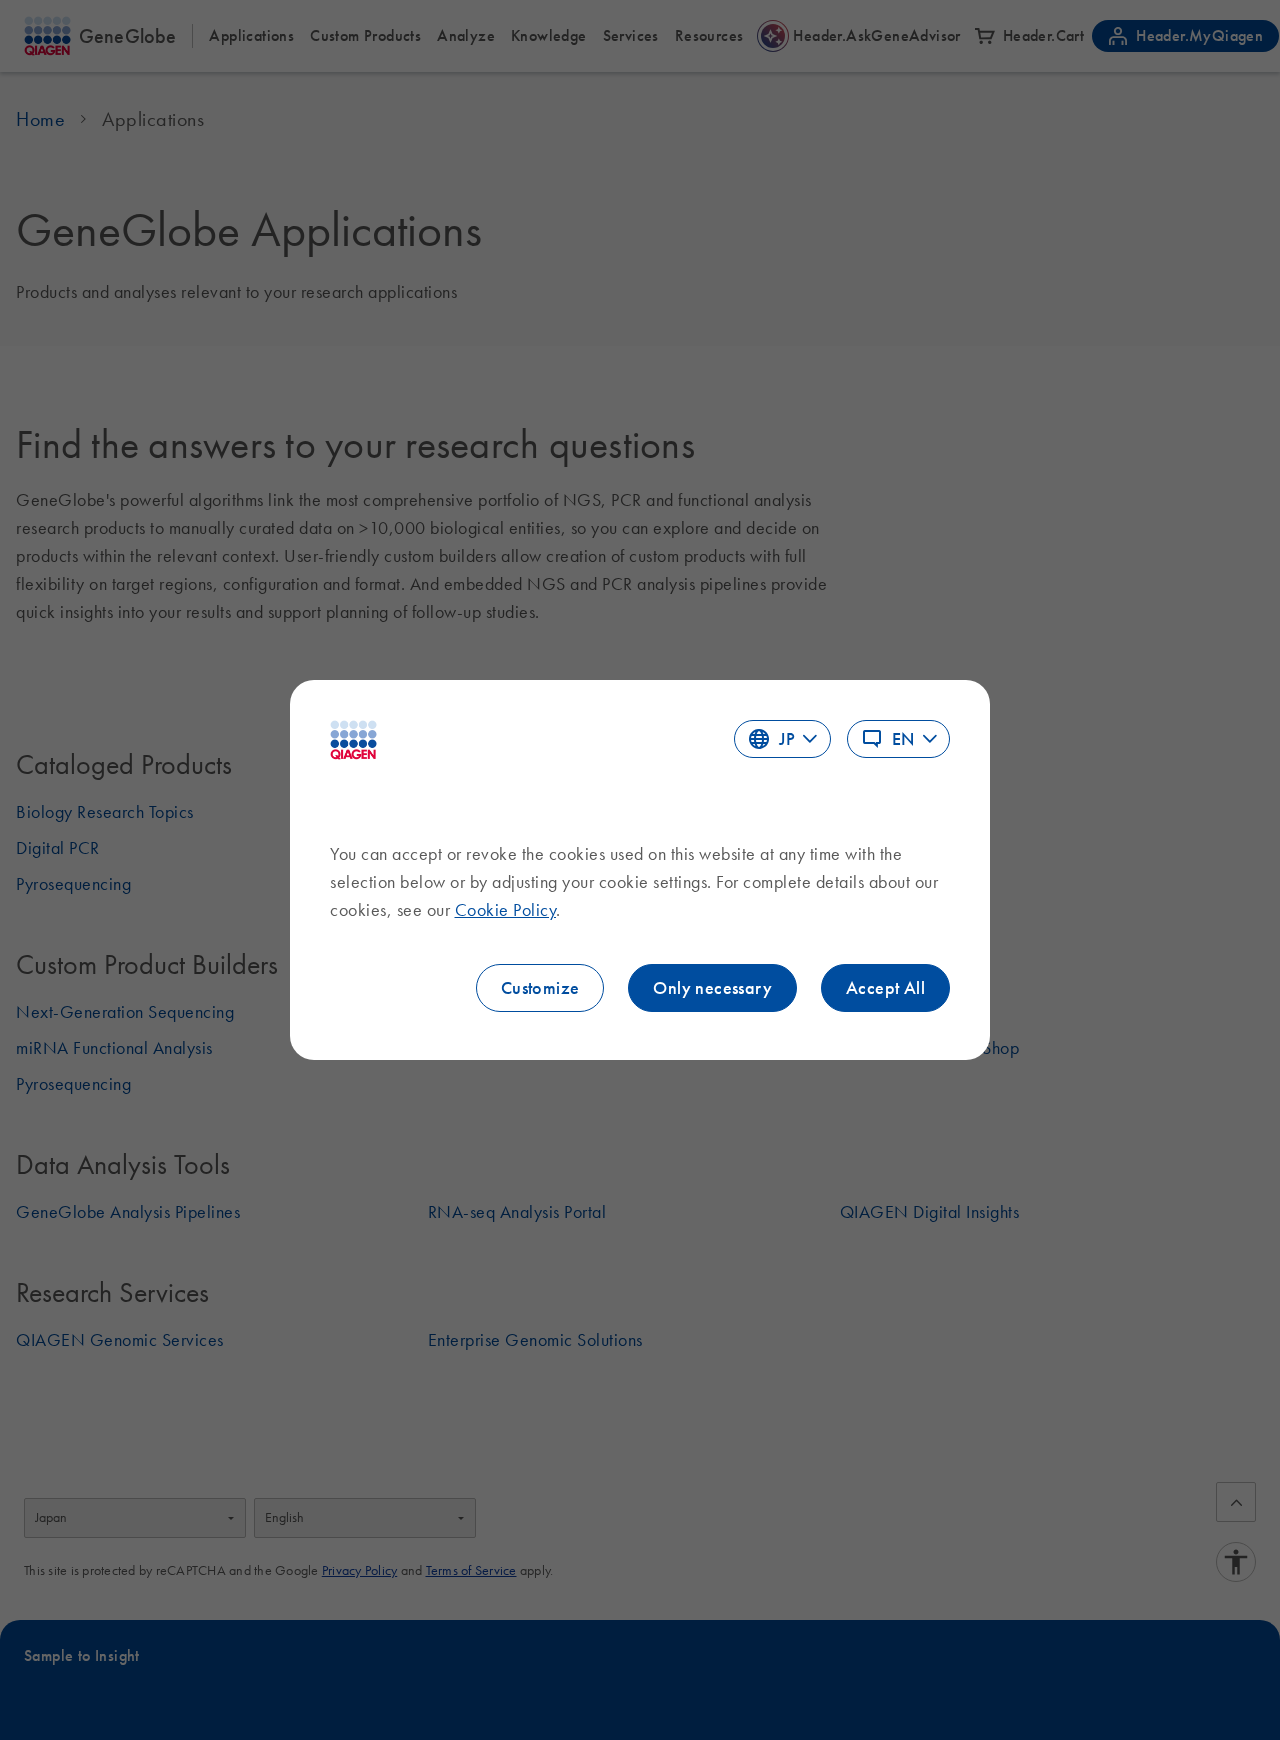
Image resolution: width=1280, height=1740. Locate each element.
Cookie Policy (506, 910)
